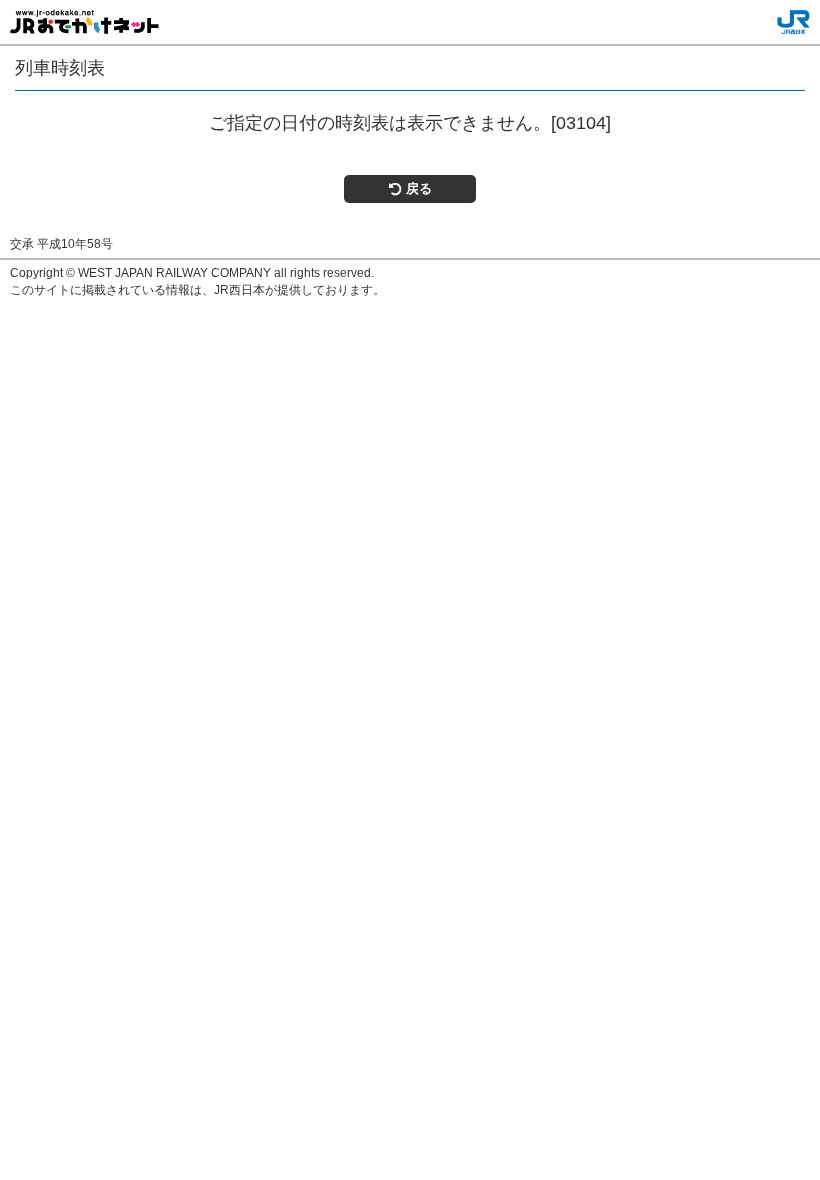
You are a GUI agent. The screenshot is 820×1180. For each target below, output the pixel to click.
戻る (419, 188)
